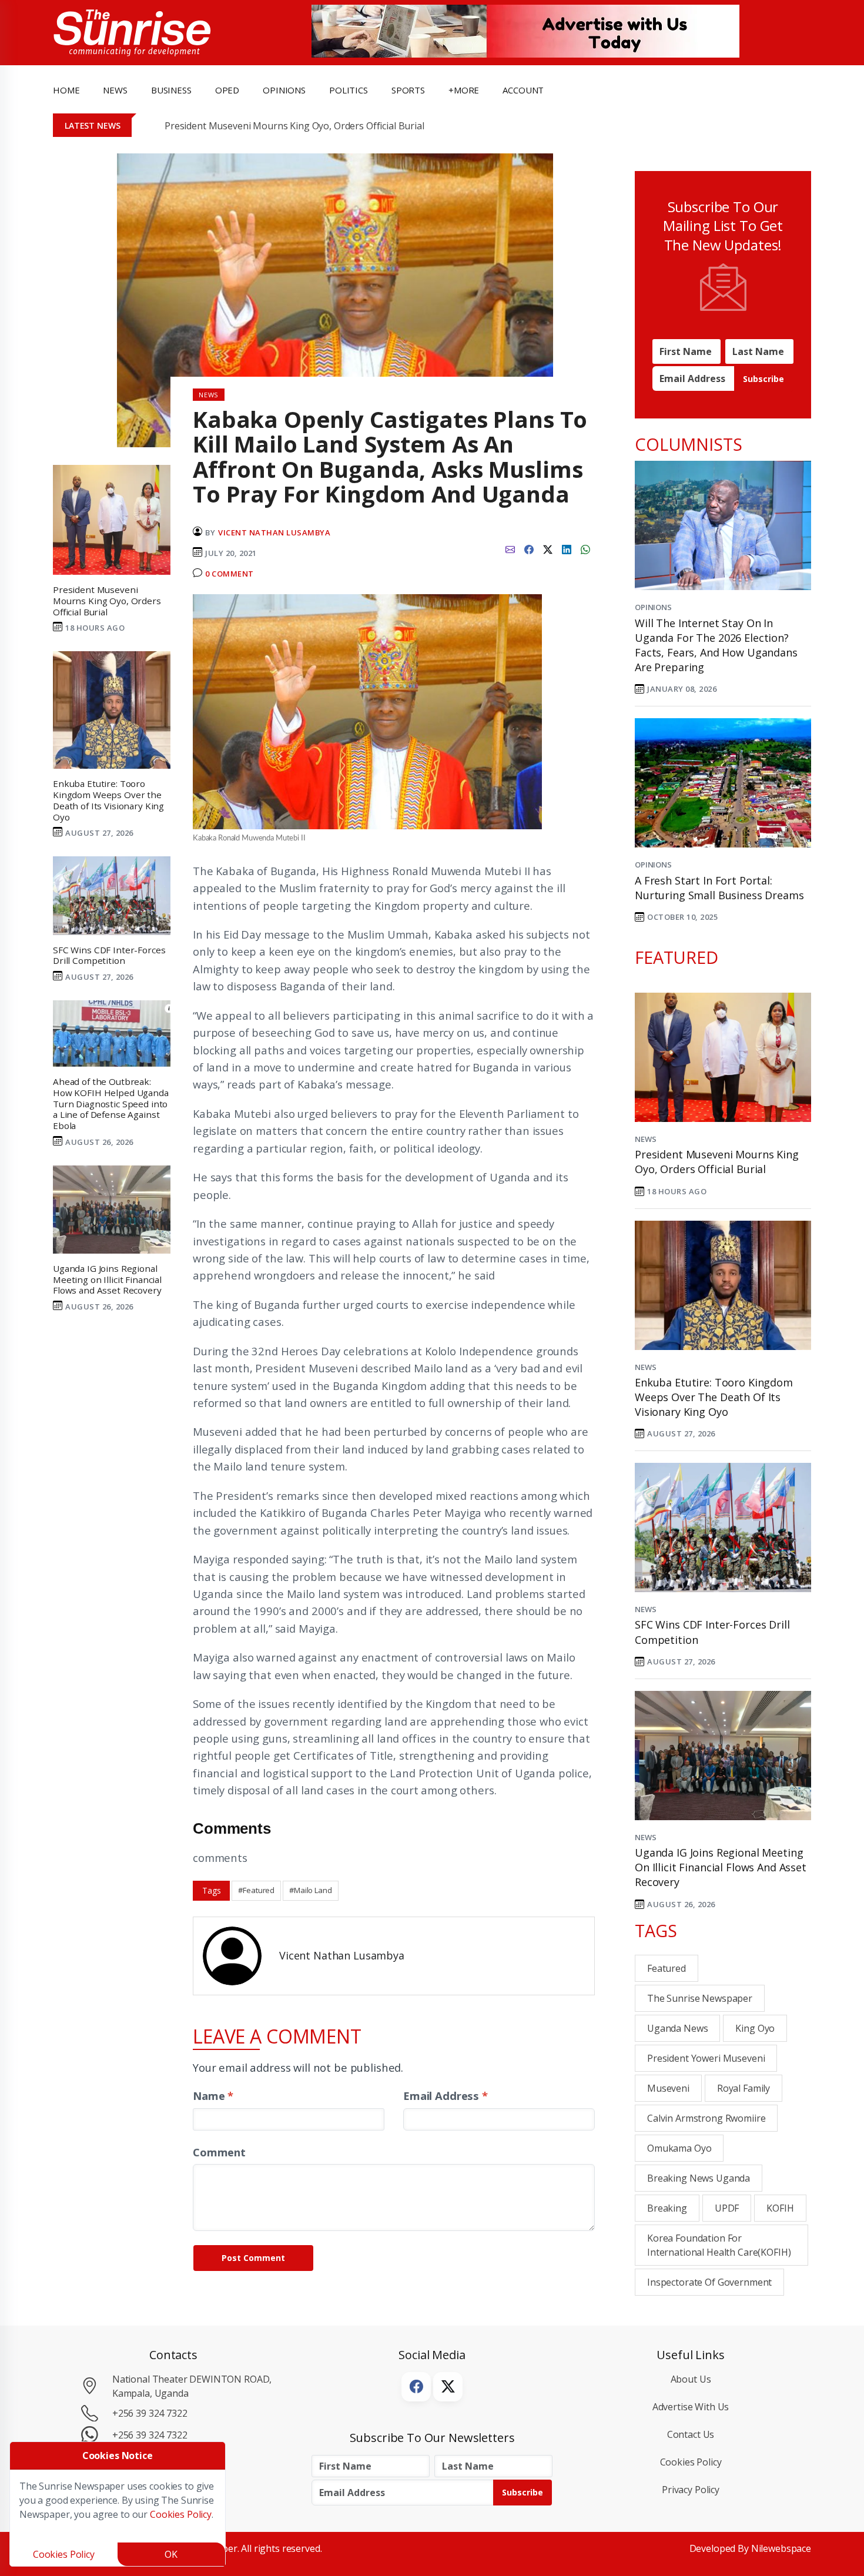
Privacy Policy (691, 2490)
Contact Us (691, 2434)
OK (171, 2554)
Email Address (446, 2096)
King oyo (755, 2028)
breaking (667, 2208)
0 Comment (230, 574)
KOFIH (780, 2208)
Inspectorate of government (709, 2282)
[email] (510, 548)
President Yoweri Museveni (706, 2058)
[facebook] (529, 548)
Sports (408, 90)
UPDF (727, 2208)
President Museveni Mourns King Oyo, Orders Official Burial (294, 126)
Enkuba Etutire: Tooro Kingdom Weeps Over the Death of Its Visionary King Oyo (714, 1397)
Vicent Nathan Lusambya (274, 532)
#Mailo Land (310, 1890)
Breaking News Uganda (699, 2178)
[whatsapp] (585, 548)
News (645, 1139)
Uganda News (677, 2028)
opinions (284, 90)
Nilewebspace (781, 2548)
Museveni (668, 2088)
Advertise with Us (691, 2407)
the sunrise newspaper (700, 1998)
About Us (691, 2379)
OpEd (227, 90)
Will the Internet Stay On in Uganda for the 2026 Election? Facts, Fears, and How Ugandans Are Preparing (716, 645)
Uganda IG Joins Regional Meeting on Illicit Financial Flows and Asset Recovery (721, 1867)
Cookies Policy (691, 2462)
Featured (667, 1968)
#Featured (256, 1890)
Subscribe (763, 379)
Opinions (653, 607)
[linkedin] (567, 548)
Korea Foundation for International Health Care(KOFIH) (719, 2245)
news (115, 90)
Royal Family (744, 2088)
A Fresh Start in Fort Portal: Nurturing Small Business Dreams (719, 888)
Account (523, 90)
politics (349, 90)
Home (66, 90)
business (171, 90)
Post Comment (253, 2258)
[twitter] (548, 548)
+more (464, 90)
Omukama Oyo (679, 2148)
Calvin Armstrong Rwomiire (706, 2118)
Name (213, 2096)
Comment (219, 2152)
